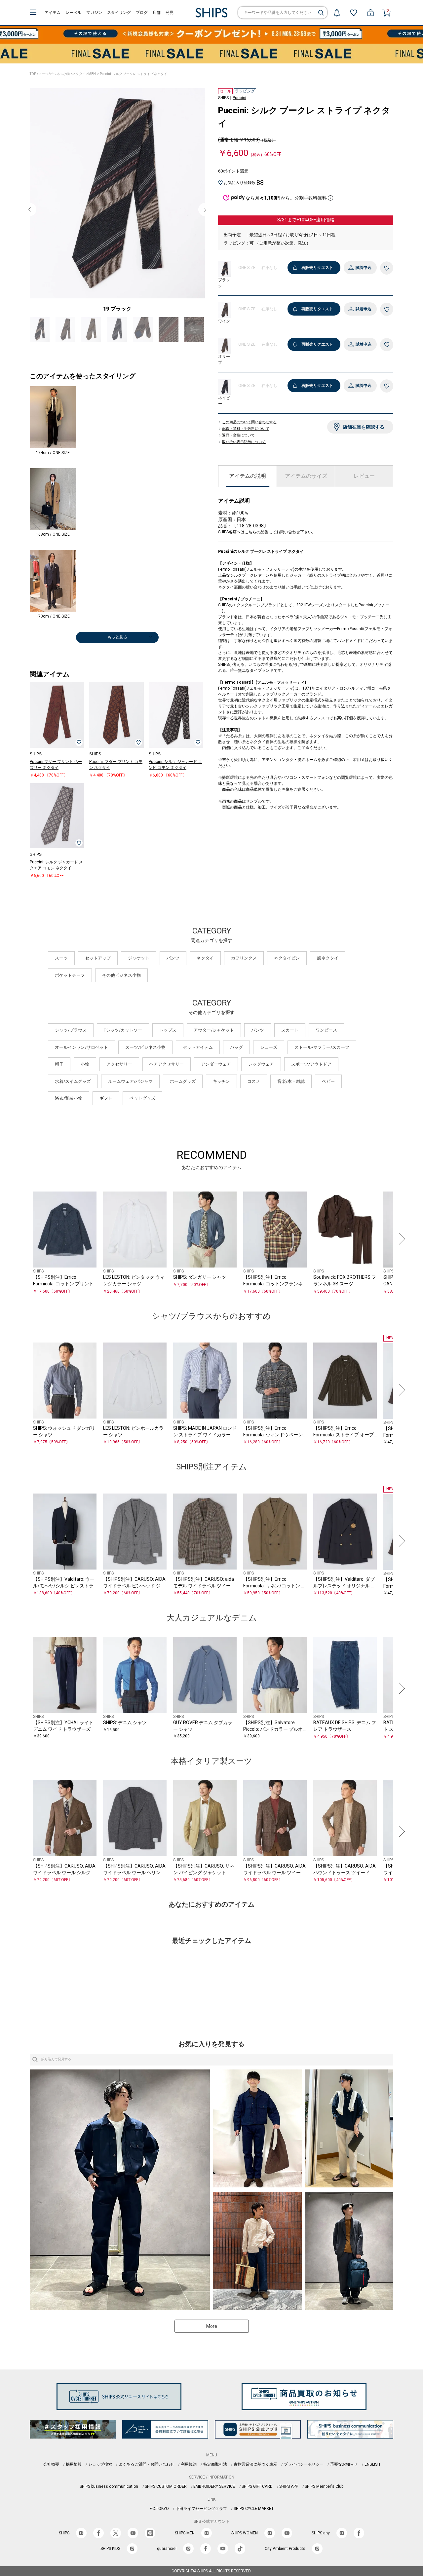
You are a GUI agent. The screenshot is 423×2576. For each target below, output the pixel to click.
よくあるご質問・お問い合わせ (146, 2464)
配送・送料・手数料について (246, 429)
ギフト (106, 1098)
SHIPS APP (289, 2486)
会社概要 (51, 2464)
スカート (290, 1030)
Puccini (239, 98)
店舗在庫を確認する (364, 427)
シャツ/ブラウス (71, 1030)
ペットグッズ (142, 1098)
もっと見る (117, 637)
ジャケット (139, 958)
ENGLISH (372, 2464)
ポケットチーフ (70, 975)
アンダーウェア (216, 1064)
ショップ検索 (100, 2464)
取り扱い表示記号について (244, 442)
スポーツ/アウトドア (311, 1064)
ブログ (142, 13)
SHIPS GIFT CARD (257, 2486)
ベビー (328, 1081)
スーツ (61, 958)
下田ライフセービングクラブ (201, 2509)
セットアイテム (198, 1047)
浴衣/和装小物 (69, 1098)
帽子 (59, 1064)
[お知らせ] (337, 13)
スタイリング (119, 13)
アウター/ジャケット (214, 1030)
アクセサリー (119, 1064)
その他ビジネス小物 (121, 975)
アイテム (53, 13)
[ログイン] (370, 13)
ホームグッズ (183, 1081)
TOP (33, 74)
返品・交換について (238, 436)
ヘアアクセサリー (167, 1064)
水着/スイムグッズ (73, 1081)
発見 (170, 13)
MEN (92, 74)
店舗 (157, 13)
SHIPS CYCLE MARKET (254, 2509)
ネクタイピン (287, 958)
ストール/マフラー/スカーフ (322, 1047)
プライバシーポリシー (304, 2464)
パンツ (173, 958)
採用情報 (74, 2464)
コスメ (254, 1081)
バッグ (236, 1047)
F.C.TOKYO (159, 2509)
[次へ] (400, 1239)
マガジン (94, 13)
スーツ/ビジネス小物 (54, 74)
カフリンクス (244, 958)
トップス (168, 1030)
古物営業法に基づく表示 (255, 2464)
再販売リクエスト (317, 268)
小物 (85, 1064)
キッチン (221, 1081)
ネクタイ (79, 74)
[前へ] (23, 1239)
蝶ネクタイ (328, 958)
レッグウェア (261, 1064)
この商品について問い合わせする (249, 422)
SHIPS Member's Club (324, 2486)
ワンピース (326, 1030)
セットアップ (98, 958)
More (212, 2326)
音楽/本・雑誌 (291, 1081)
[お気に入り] (354, 13)
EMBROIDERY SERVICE (214, 2486)
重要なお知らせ (344, 2464)
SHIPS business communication (109, 2486)
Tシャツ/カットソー (123, 1030)
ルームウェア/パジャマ (130, 1081)
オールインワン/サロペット (81, 1047)
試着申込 (364, 268)
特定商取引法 (215, 2464)
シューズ (269, 1047)
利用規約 (189, 2464)
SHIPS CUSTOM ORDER (166, 2486)
